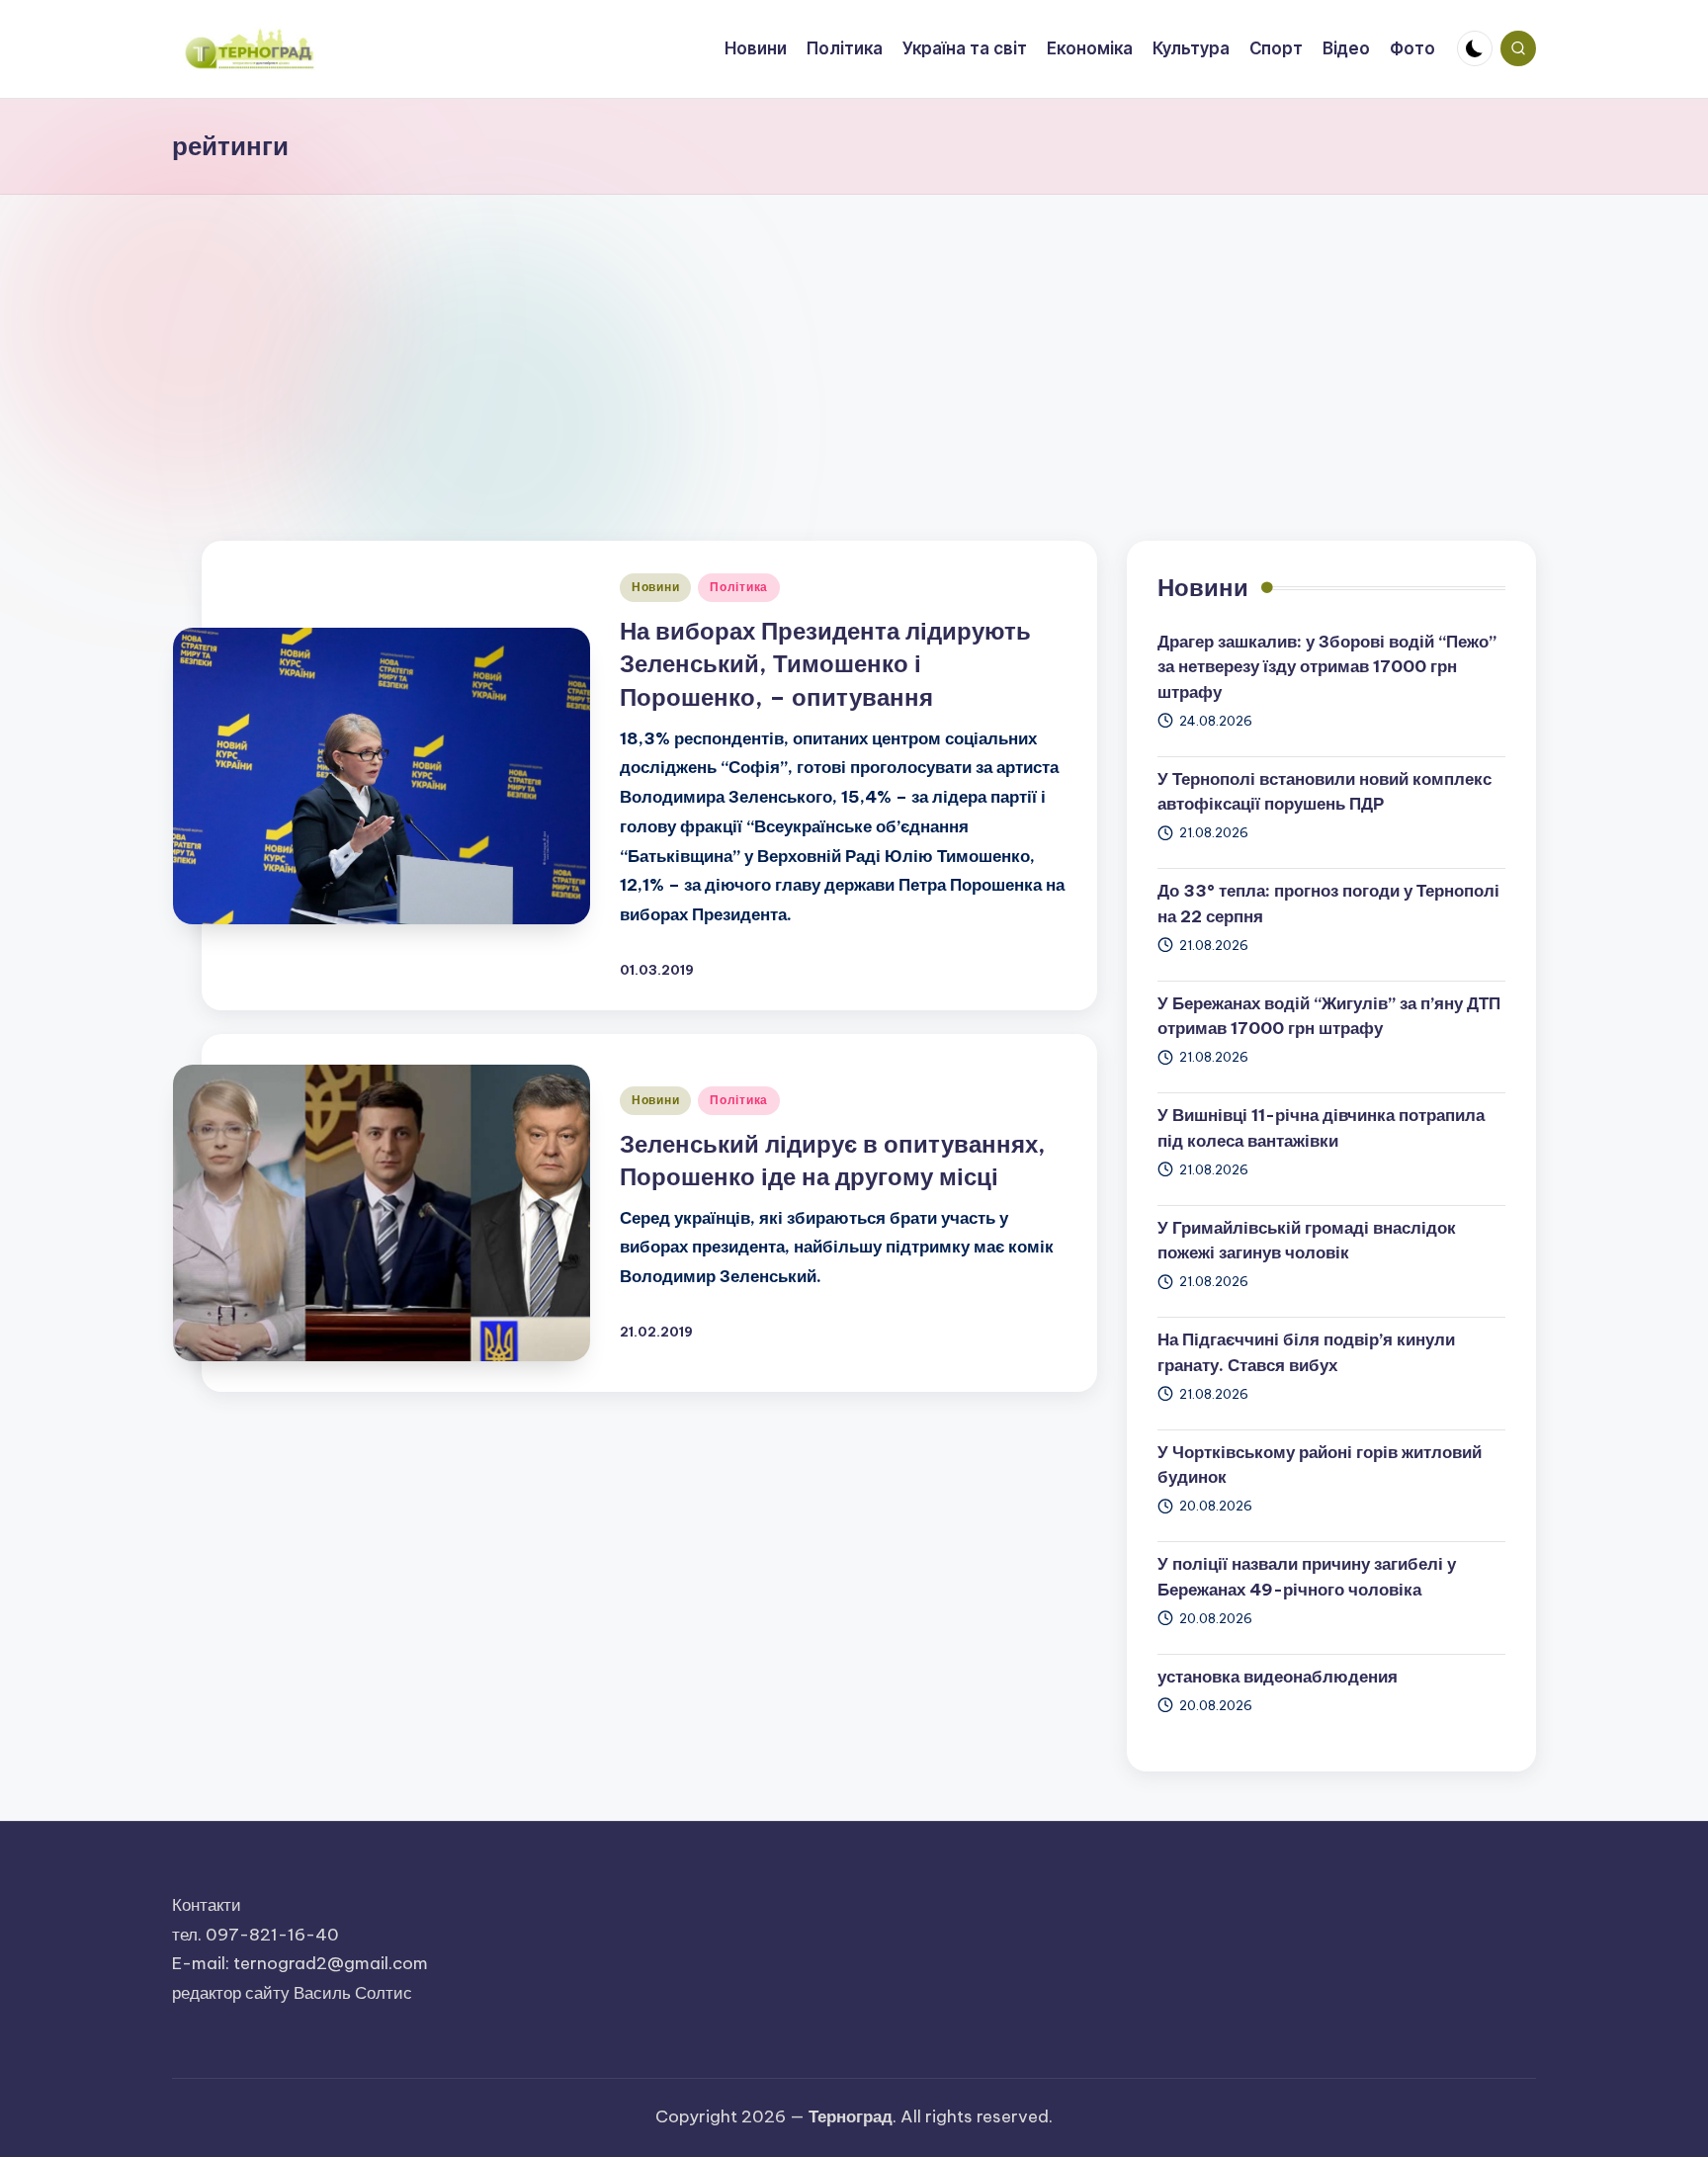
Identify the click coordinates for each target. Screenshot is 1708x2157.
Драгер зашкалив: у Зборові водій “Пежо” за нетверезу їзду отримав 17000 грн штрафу (1327, 667)
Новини (655, 587)
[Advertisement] (854, 343)
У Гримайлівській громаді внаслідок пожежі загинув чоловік (1307, 1241)
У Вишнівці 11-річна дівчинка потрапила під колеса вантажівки (1321, 1128)
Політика (739, 587)
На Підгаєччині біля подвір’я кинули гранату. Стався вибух (1306, 1352)
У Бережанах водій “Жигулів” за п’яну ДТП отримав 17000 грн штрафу (1329, 1016)
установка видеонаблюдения (1278, 1677)
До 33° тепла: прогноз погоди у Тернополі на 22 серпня (1328, 904)
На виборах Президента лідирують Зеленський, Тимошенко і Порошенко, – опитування (825, 664)
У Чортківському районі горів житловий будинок (1320, 1465)
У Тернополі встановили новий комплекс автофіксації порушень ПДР (1324, 792)
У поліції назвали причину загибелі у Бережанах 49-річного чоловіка (1307, 1577)
